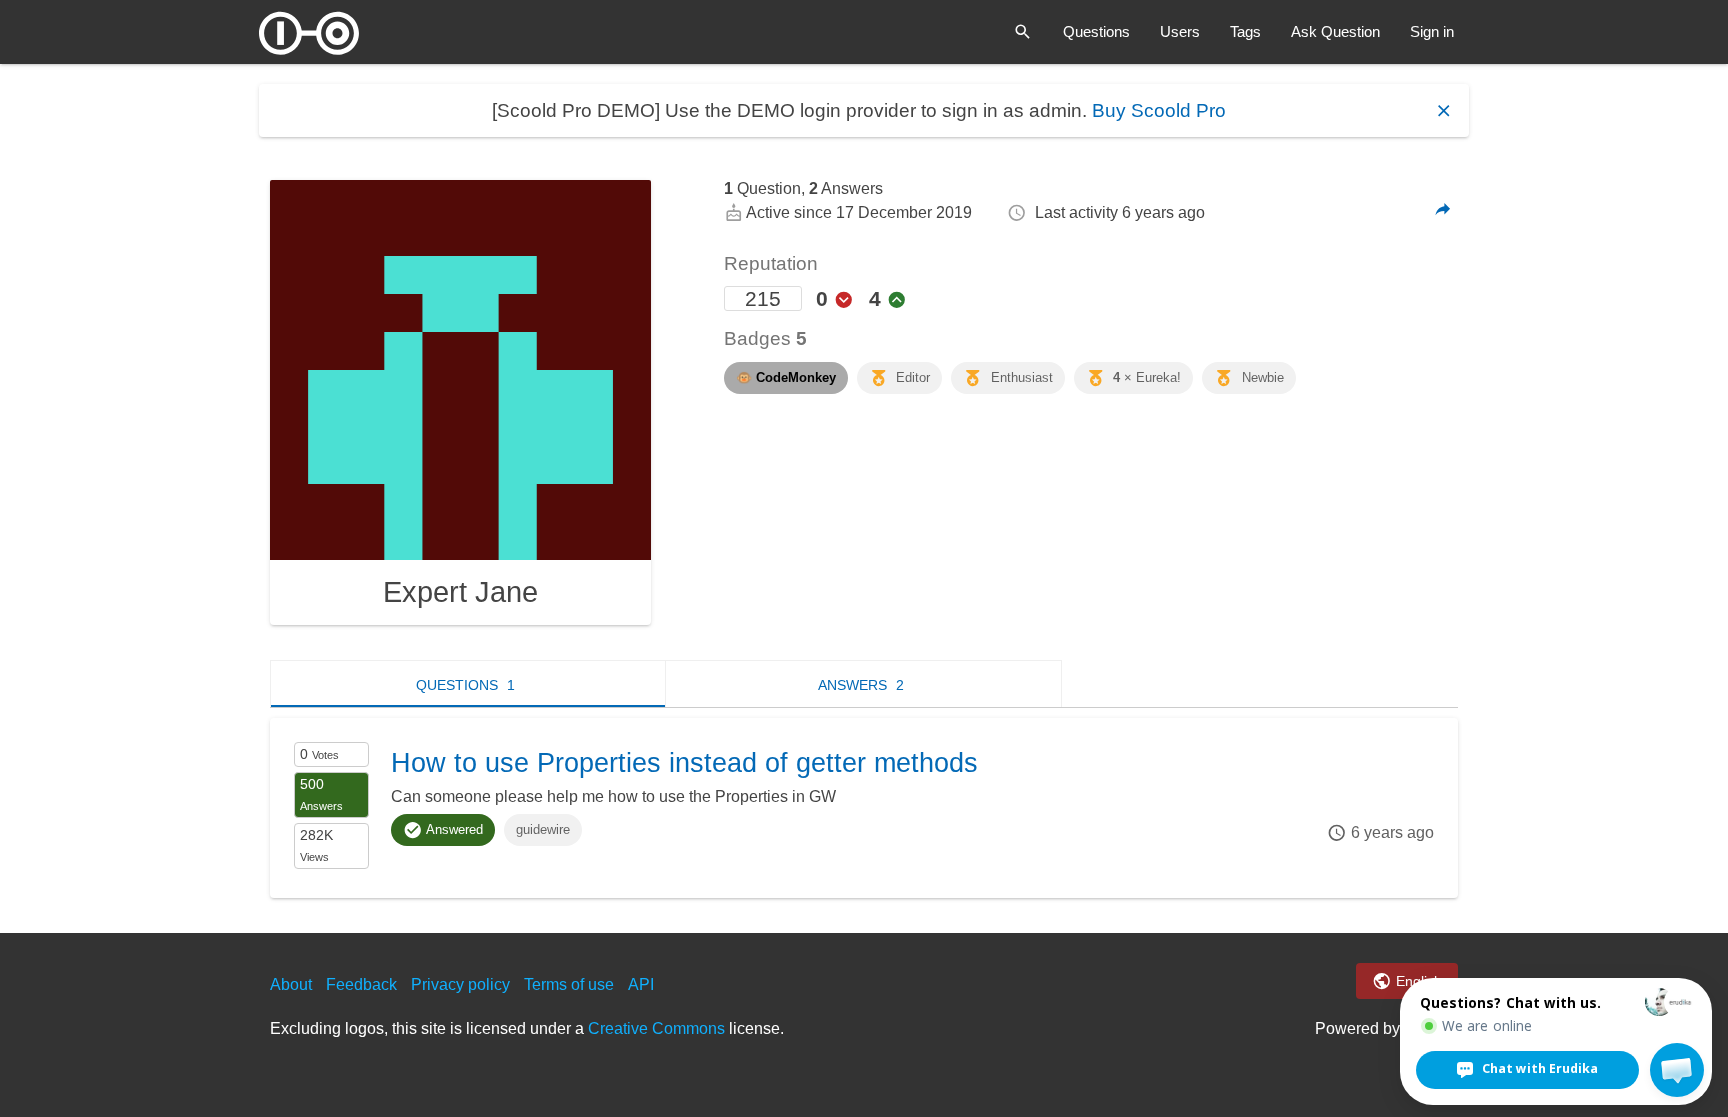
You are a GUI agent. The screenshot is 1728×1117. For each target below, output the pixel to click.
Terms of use (569, 984)
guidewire (543, 829)
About (291, 984)
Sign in (1432, 31)
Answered (453, 829)
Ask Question (1335, 31)
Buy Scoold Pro (1159, 110)
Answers (861, 685)
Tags (1245, 31)
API (641, 984)
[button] (1677, 1070)
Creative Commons (656, 1028)
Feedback (361, 984)
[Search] (1023, 32)
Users (1180, 31)
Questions (1096, 31)
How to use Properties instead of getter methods (684, 763)
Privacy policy (460, 984)
